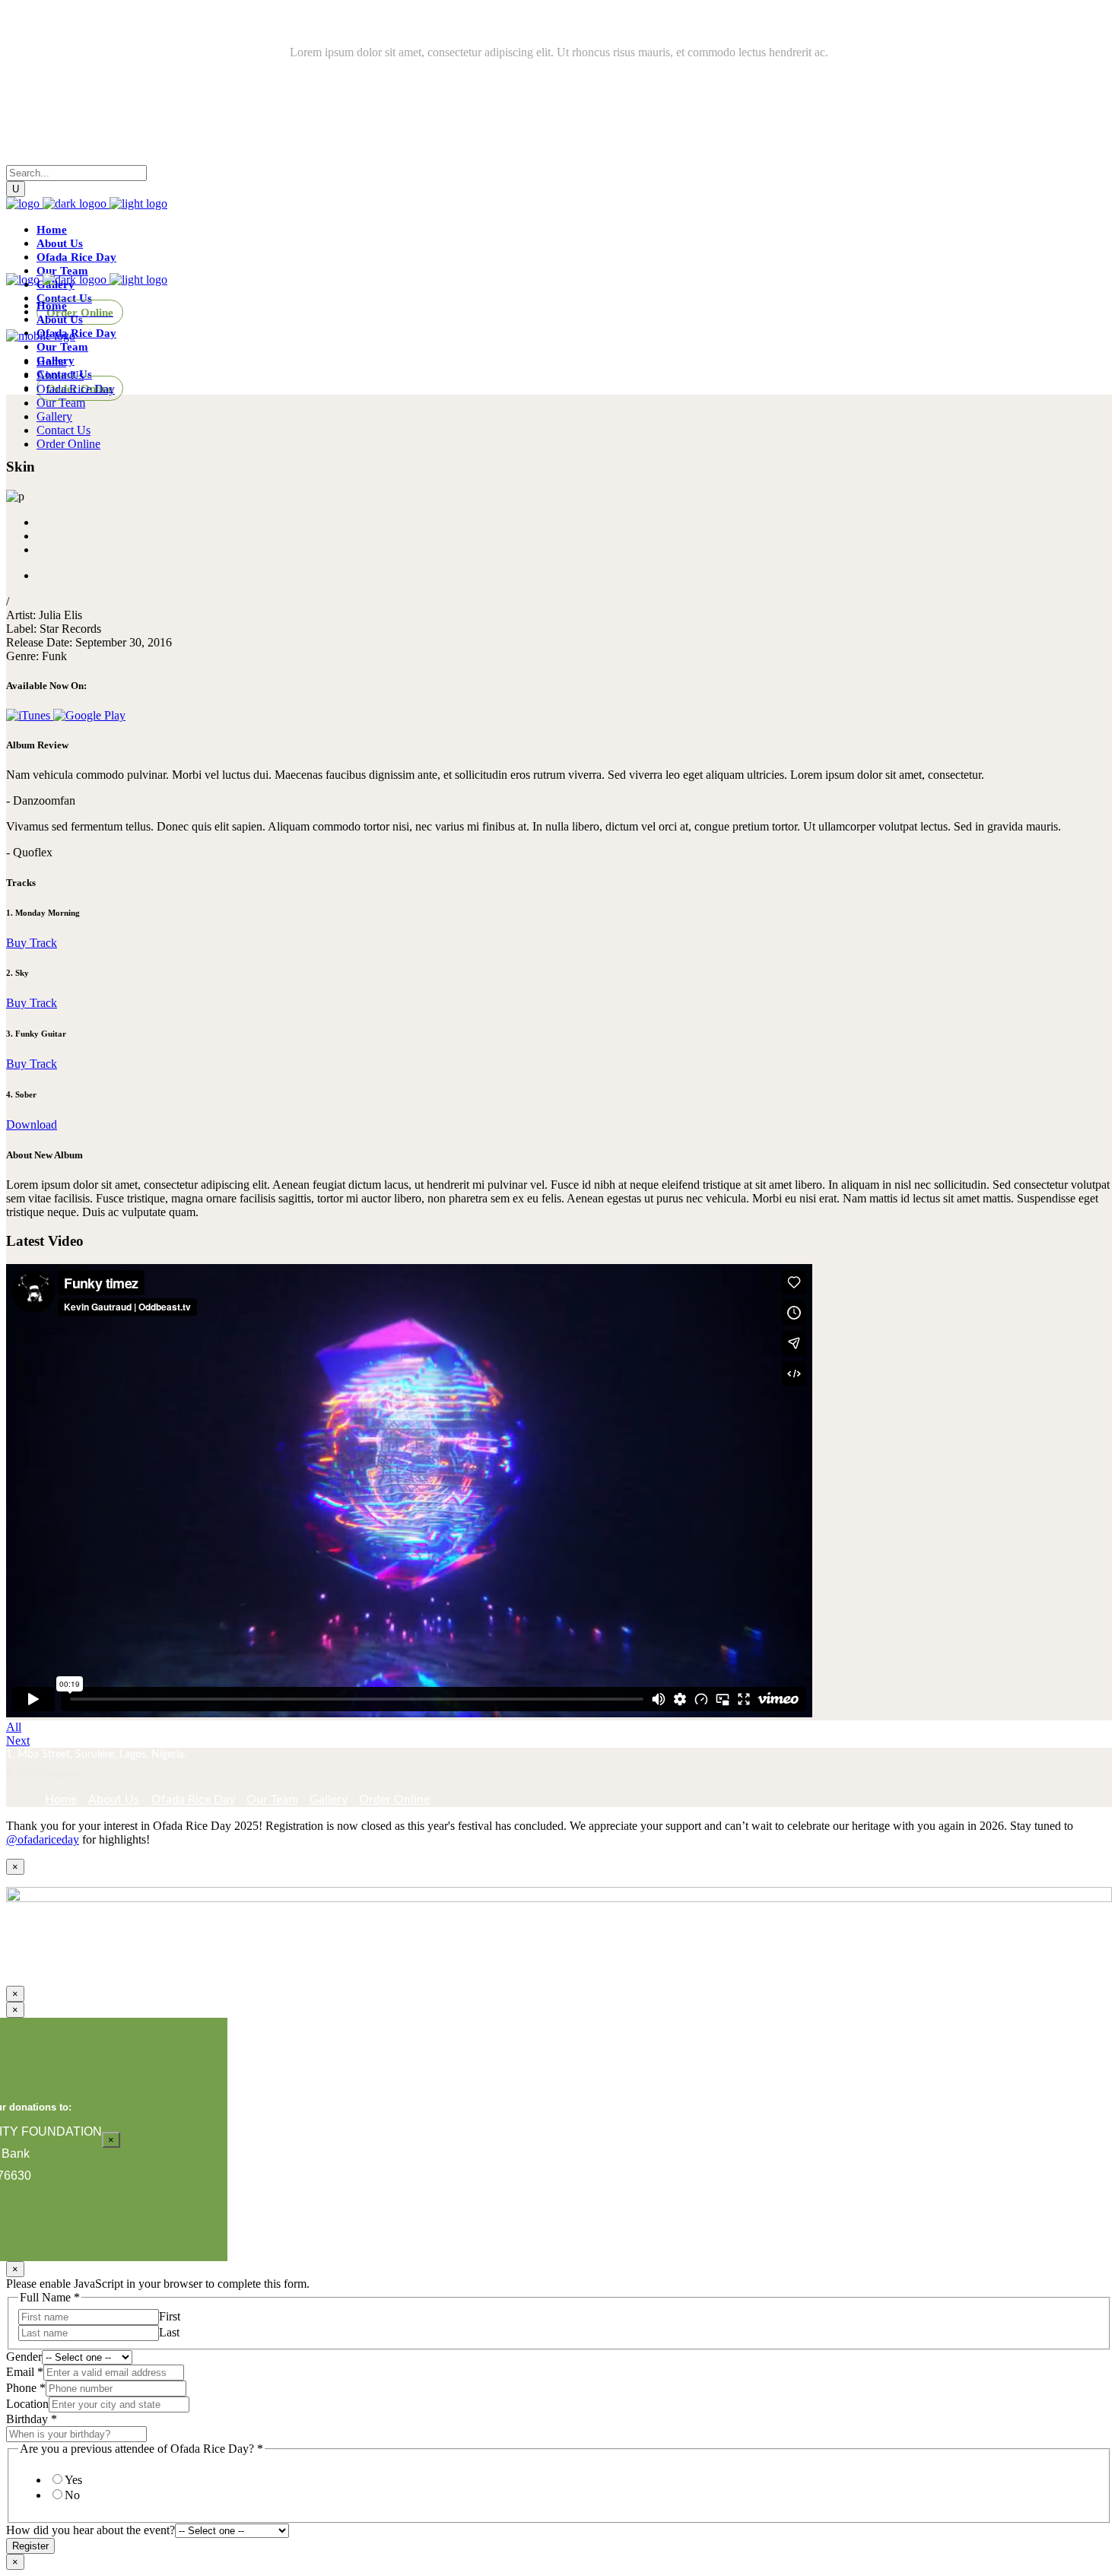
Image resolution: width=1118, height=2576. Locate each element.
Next (18, 1741)
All (14, 1727)
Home (61, 1799)
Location (27, 2404)
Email (25, 2372)
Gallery (329, 1799)
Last (169, 2332)
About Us (114, 1799)
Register (30, 2546)
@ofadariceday (43, 1839)
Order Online (394, 1799)
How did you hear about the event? (91, 2530)
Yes (73, 2480)
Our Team (272, 1799)
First (170, 2316)
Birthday (32, 2419)
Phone (26, 2388)
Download (32, 1124)
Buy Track (32, 943)
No (72, 2495)
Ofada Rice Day (193, 1799)
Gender (24, 2357)
